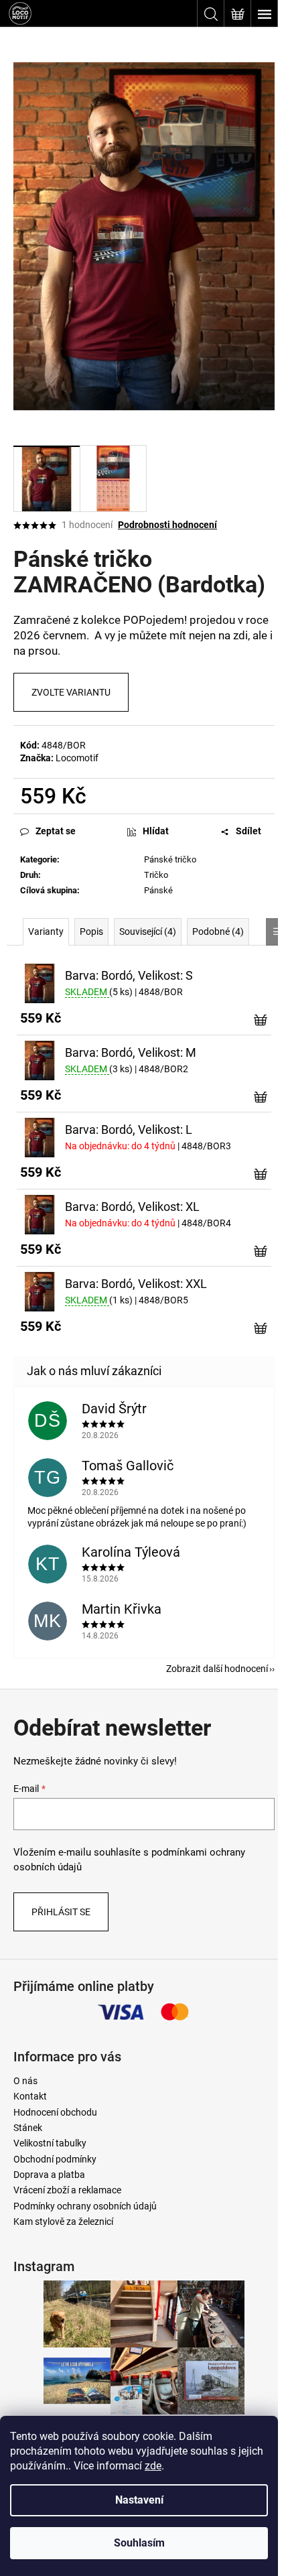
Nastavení (139, 2500)
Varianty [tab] (46, 931)
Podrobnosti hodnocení (167, 525)
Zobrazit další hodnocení (217, 1669)
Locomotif (77, 758)
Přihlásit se (61, 1912)
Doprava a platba (49, 2175)
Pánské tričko (170, 859)
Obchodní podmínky (55, 2159)
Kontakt (30, 2096)
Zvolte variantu (71, 692)
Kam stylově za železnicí (63, 2221)
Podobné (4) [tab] (218, 931)
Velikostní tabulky (50, 2143)
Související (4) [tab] (148, 931)
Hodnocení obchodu (55, 2112)
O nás (25, 2081)
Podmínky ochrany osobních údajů (85, 2206)
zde (153, 2466)
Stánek (28, 2128)
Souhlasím (139, 2543)
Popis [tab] (91, 931)
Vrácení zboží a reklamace (67, 2190)
